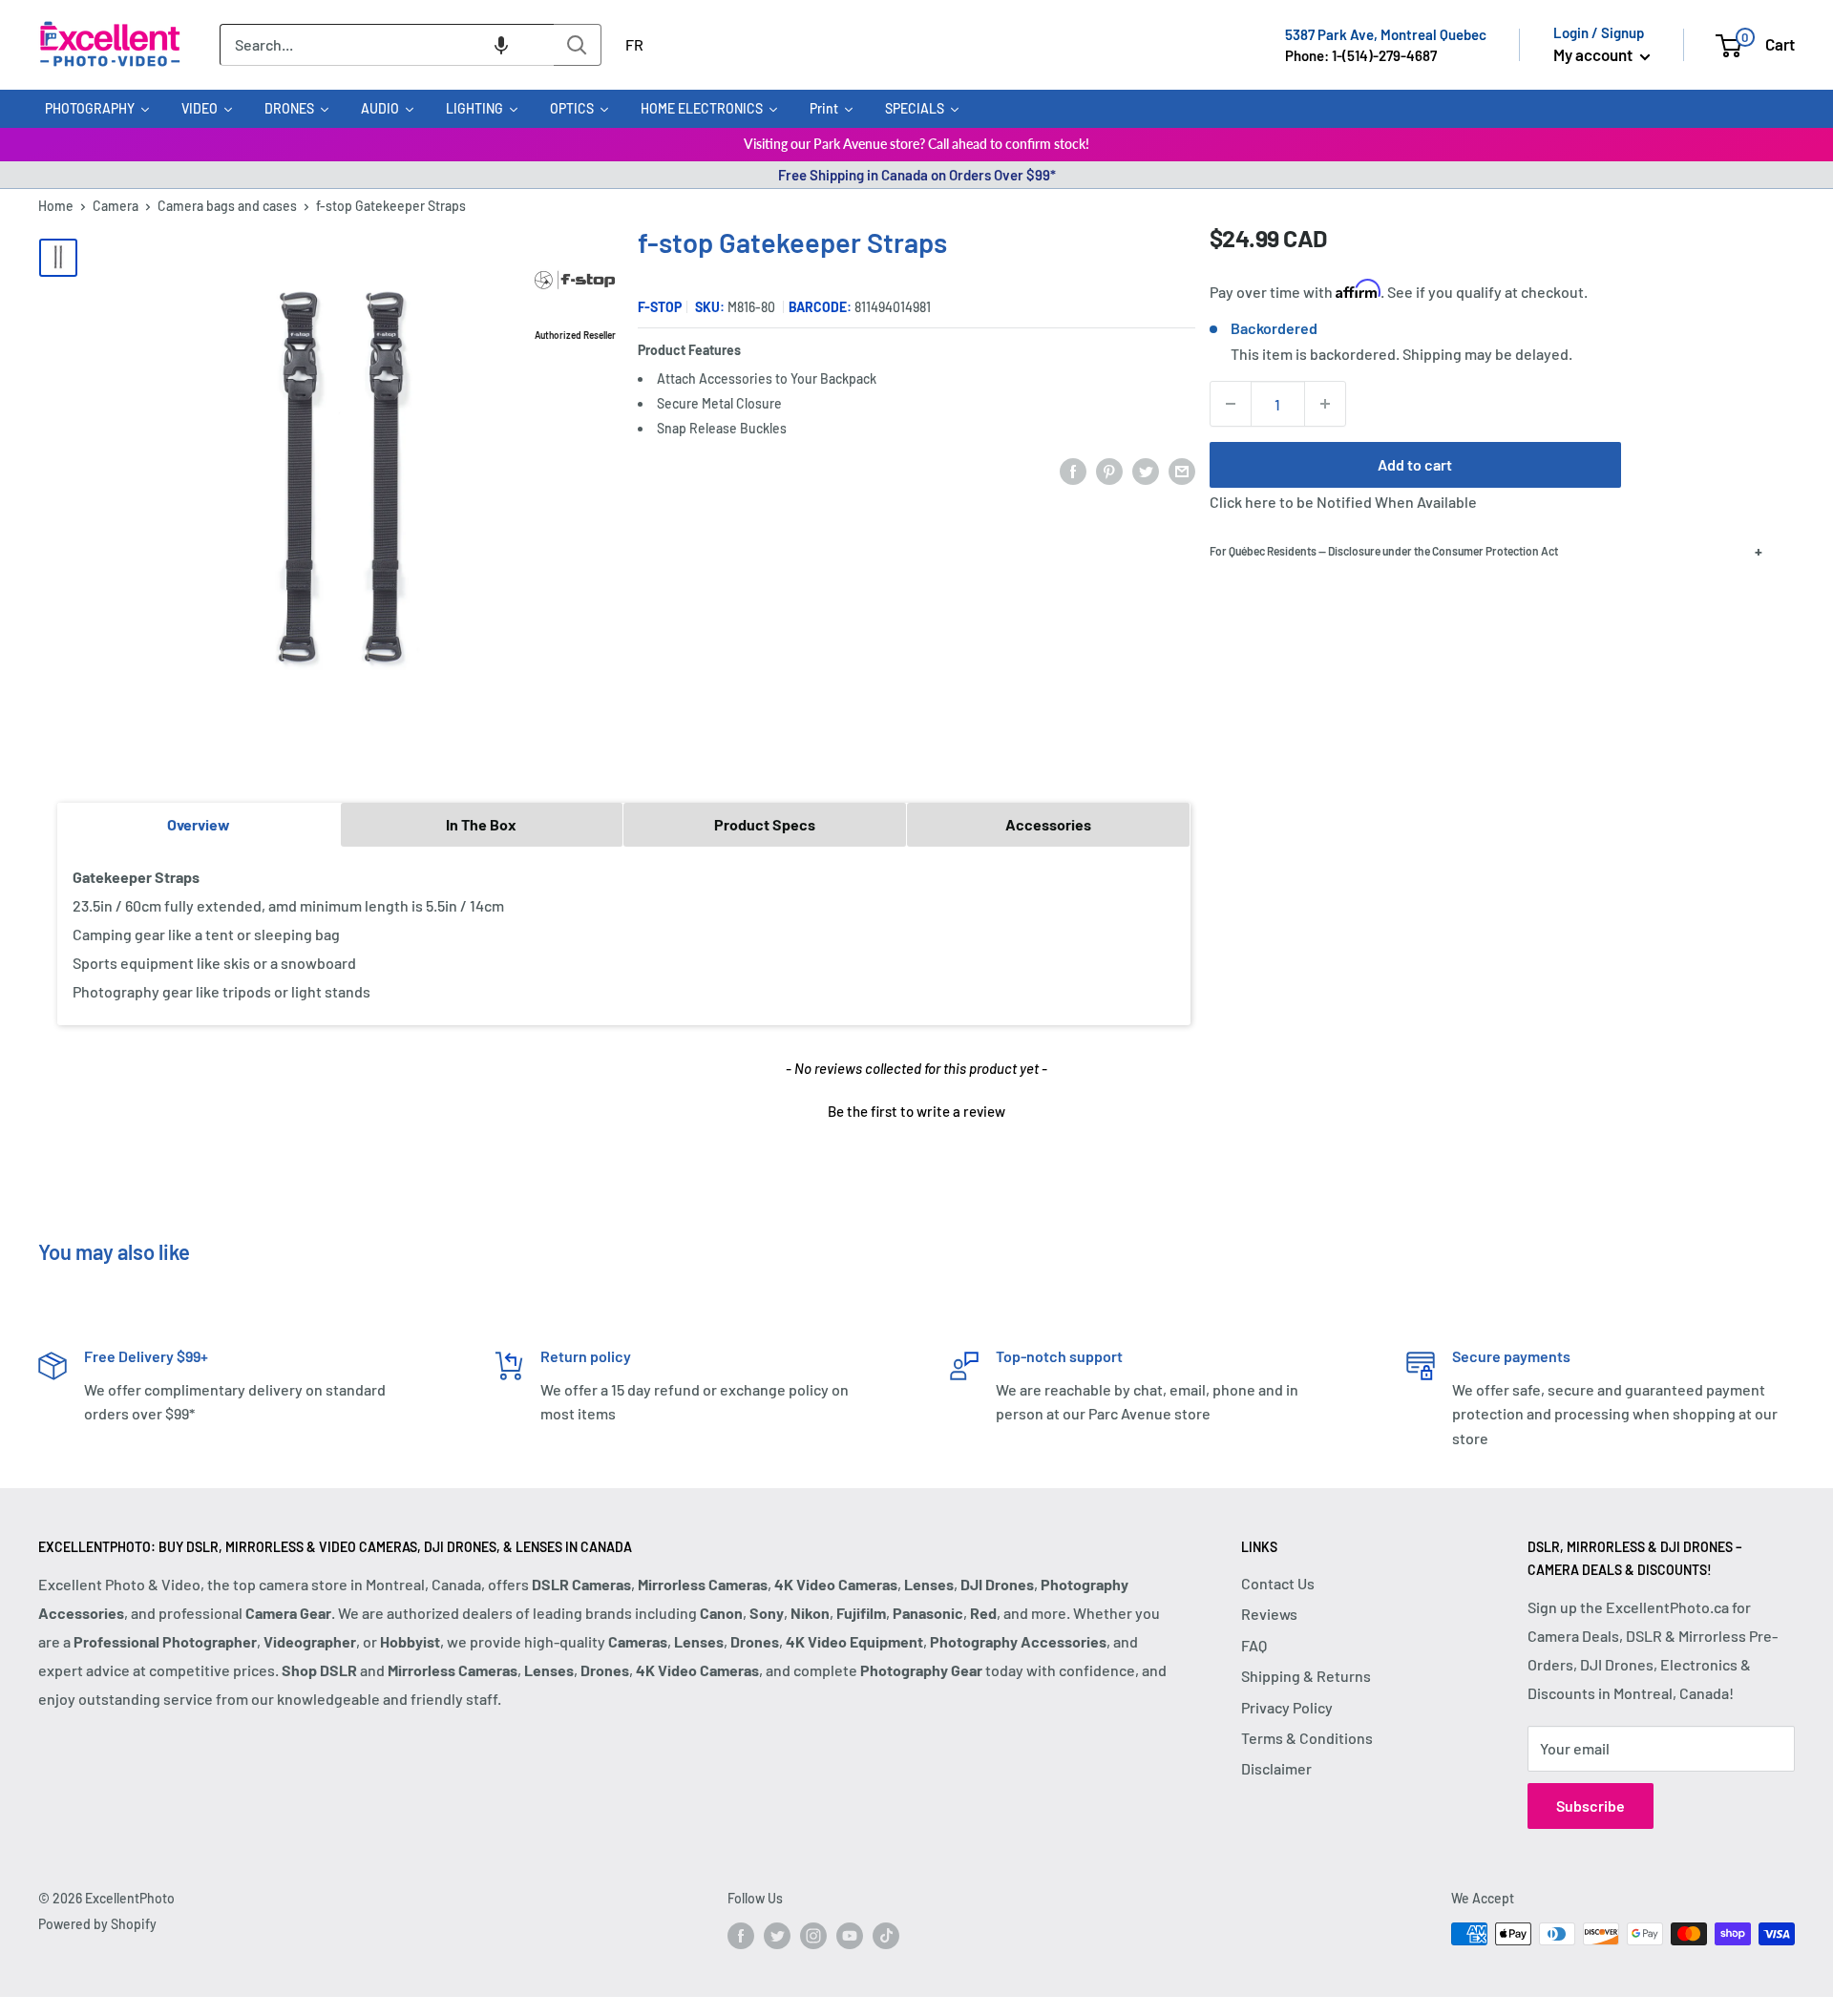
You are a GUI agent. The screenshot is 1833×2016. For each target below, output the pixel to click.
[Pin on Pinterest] (1109, 470)
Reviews (1269, 1614)
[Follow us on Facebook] (741, 1936)
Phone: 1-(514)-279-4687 (1361, 55)
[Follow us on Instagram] (813, 1936)
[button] (501, 45)
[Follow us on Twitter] (777, 1936)
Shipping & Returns (1306, 1676)
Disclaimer (1276, 1768)
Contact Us (1278, 1583)
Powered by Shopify (97, 1924)
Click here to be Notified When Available (1343, 502)
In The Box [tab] (481, 824)
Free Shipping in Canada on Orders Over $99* (917, 175)
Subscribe (1591, 1806)
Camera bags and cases (227, 206)
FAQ (1254, 1645)
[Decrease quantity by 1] (1231, 404)
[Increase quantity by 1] (1325, 404)
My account (1594, 54)
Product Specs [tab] (765, 824)
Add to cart (1415, 464)
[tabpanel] (624, 935)
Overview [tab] (199, 824)
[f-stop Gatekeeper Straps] (58, 258)
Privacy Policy (1287, 1707)
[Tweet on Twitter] (1146, 470)
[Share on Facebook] (1073, 470)
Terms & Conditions (1307, 1738)
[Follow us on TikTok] (886, 1936)
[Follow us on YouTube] (850, 1936)
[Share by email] (1182, 470)
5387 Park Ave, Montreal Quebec (1386, 34)
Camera (116, 206)
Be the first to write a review (916, 1111)
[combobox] (387, 45)
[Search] (578, 45)
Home (56, 206)
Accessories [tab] (1048, 824)
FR (634, 44)
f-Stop (660, 307)
